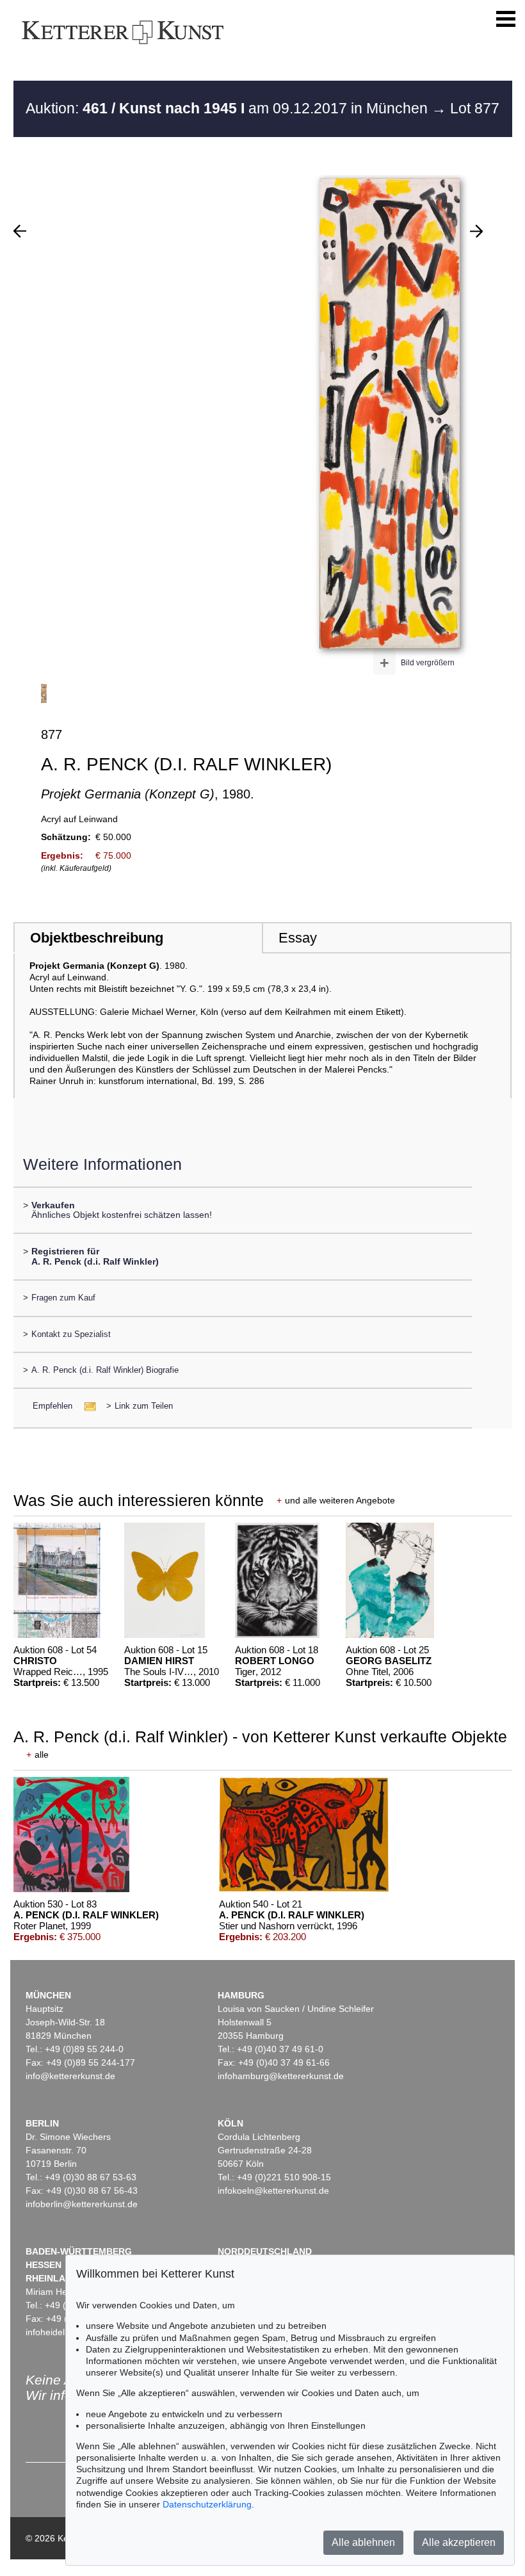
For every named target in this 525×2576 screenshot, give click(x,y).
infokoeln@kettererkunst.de (273, 2191)
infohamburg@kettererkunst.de (281, 2076)
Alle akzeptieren (459, 2542)
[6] (20, 231)
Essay (298, 938)
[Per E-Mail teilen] (86, 1406)
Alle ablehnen (363, 2542)
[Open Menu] (506, 19)
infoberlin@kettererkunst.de (82, 2204)
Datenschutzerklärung (207, 2504)
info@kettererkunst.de (70, 2076)
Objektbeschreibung (97, 938)
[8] (476, 231)
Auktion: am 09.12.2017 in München (229, 108)
